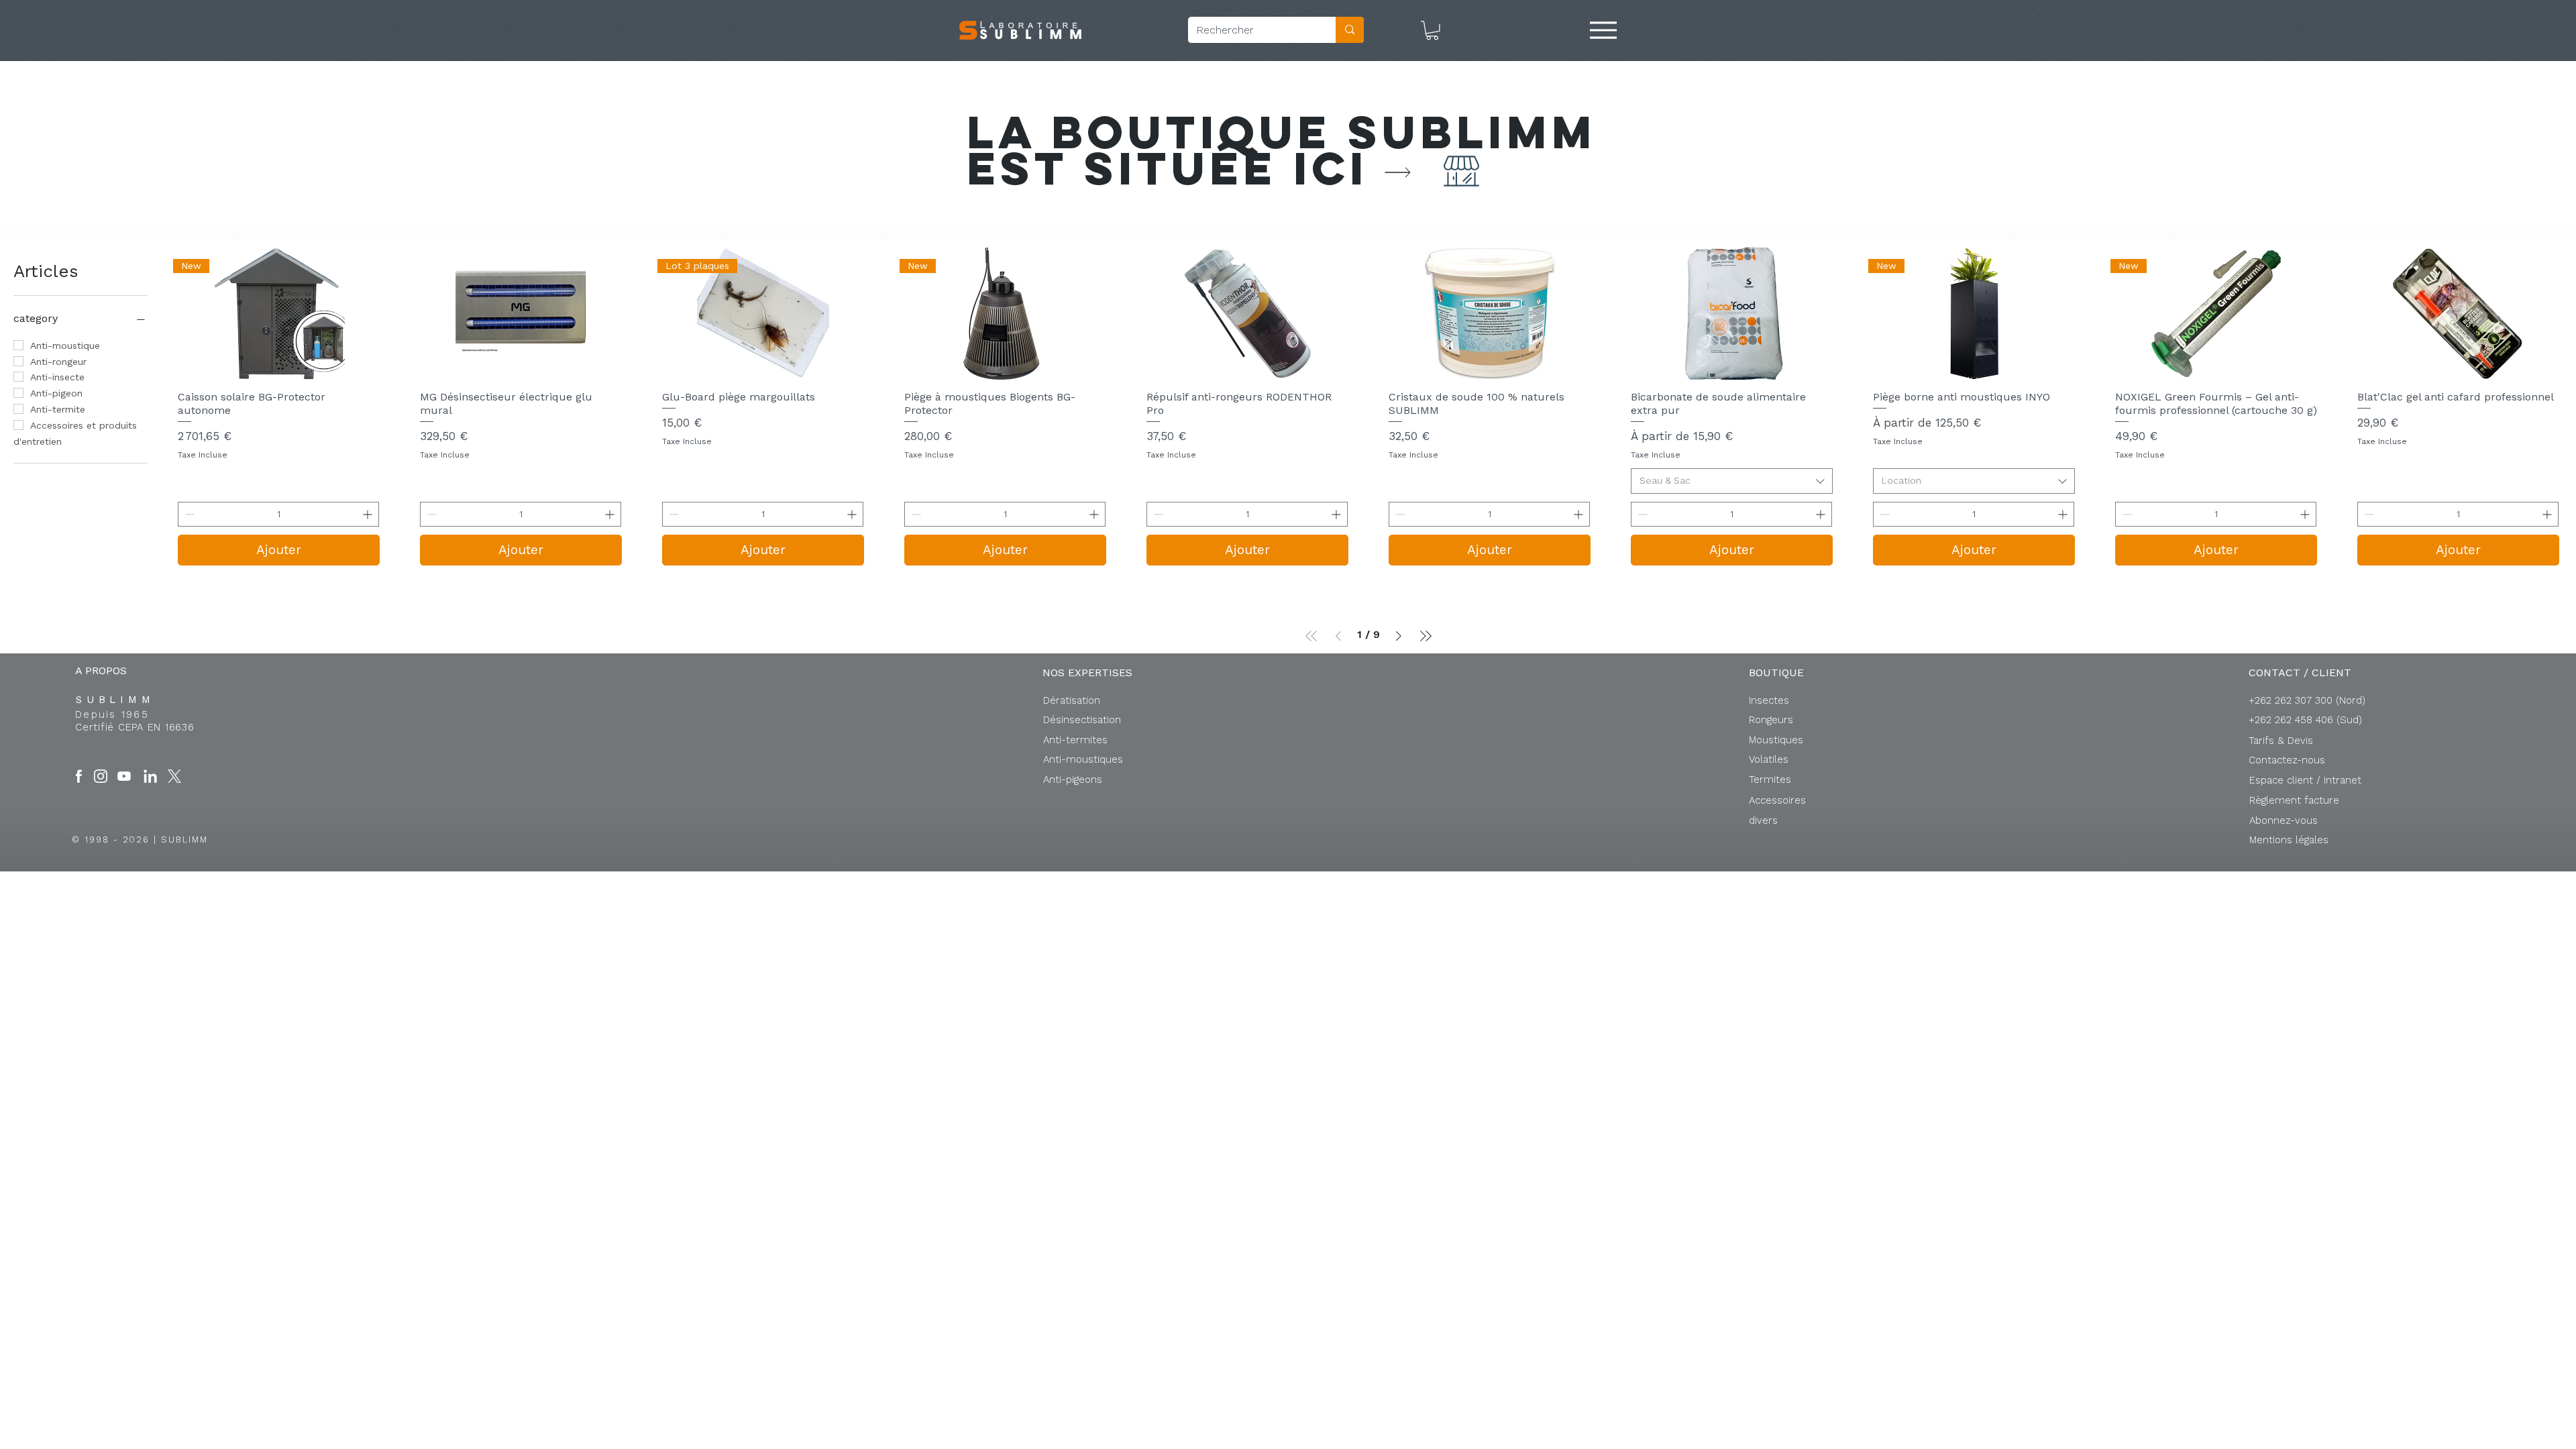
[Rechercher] (1350, 30)
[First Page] (1311, 636)
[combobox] (1732, 481)
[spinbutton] (278, 514)
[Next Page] (1399, 636)
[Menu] (1603, 30)
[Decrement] (188, 514)
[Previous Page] (1338, 636)
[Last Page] (1426, 636)
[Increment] (369, 514)
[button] (1432, 31)
